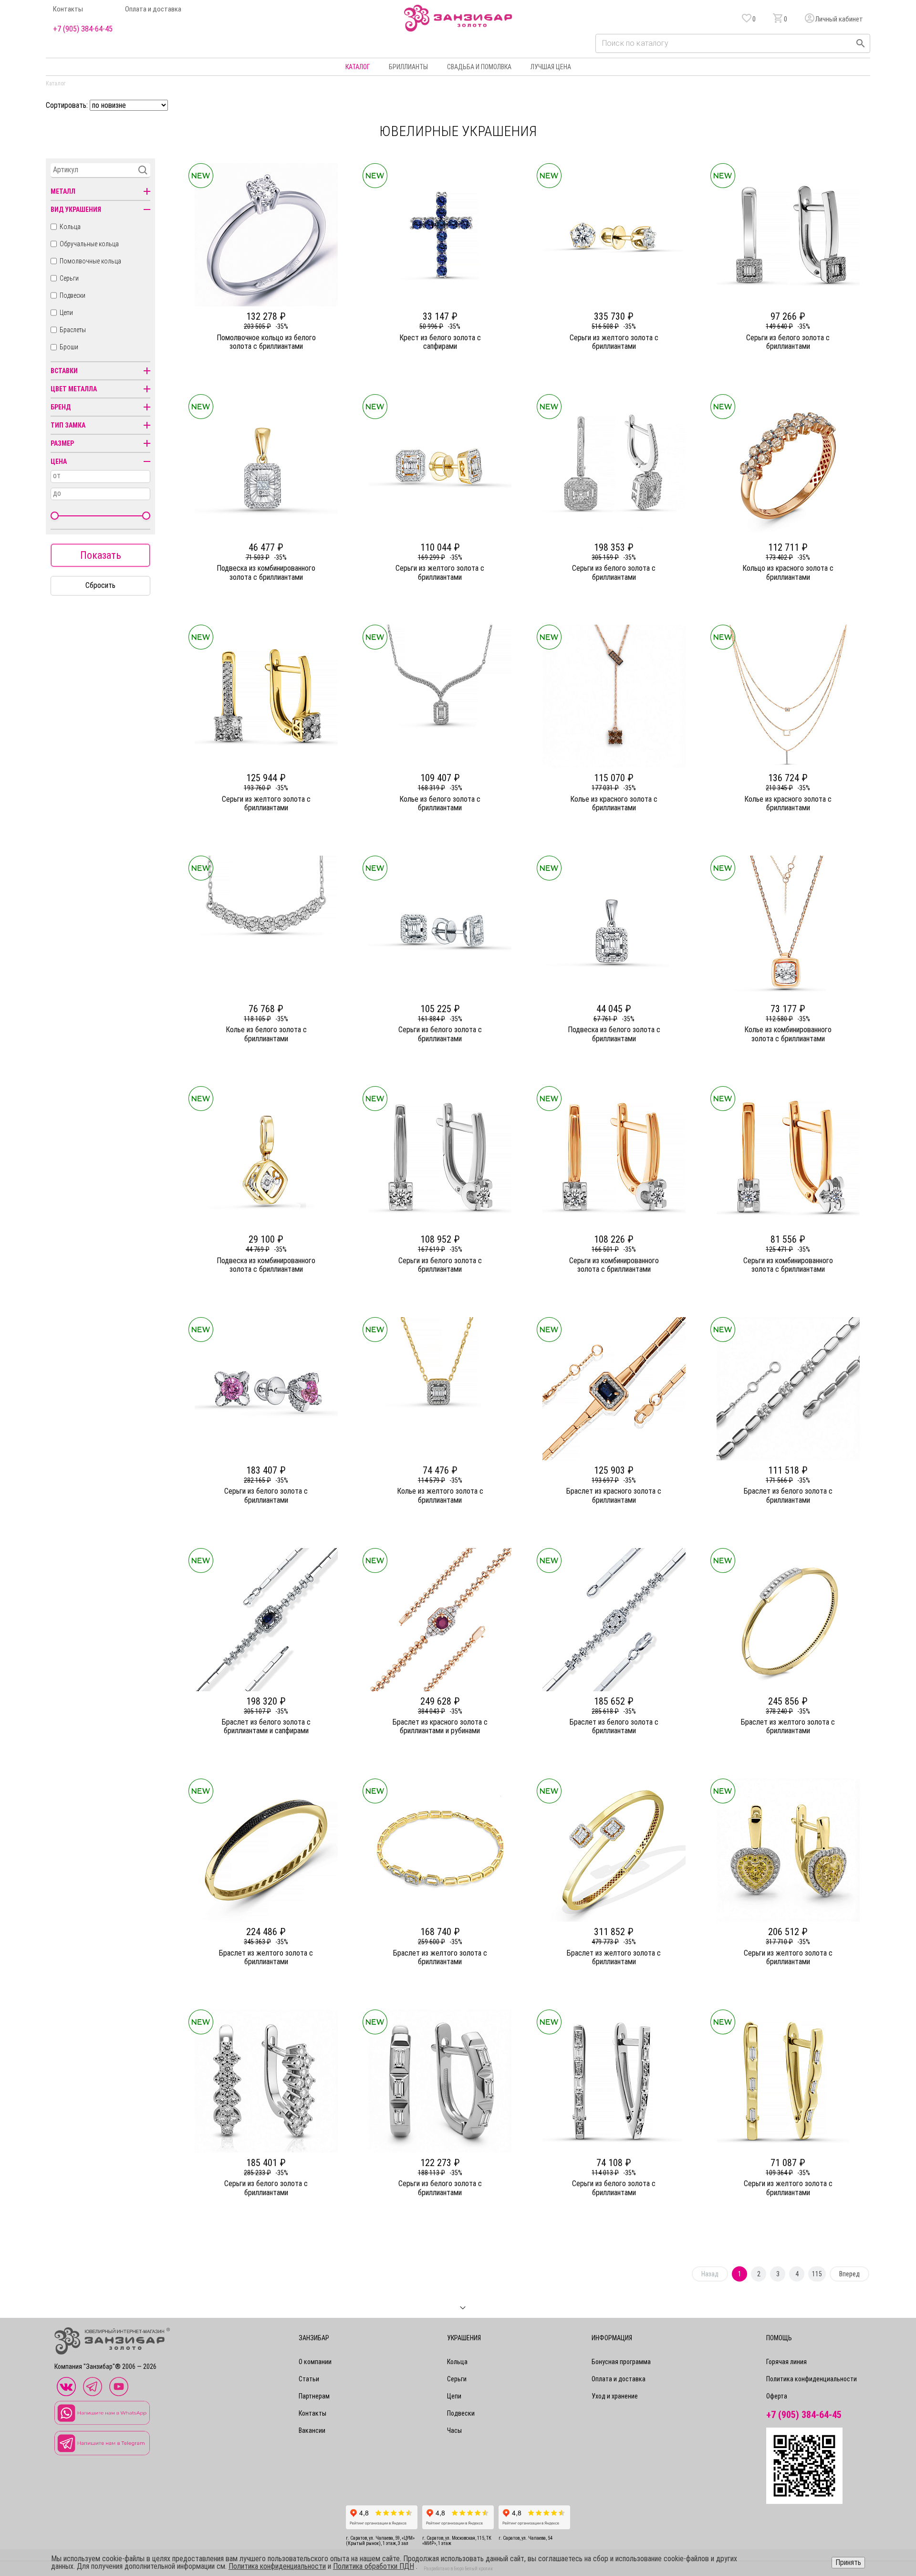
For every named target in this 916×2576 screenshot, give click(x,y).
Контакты (68, 9)
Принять (848, 2562)
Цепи (66, 313)
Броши (69, 347)
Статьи (309, 2379)
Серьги (69, 278)
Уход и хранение (615, 2396)
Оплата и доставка (153, 9)
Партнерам (314, 2396)
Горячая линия (786, 2362)
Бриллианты (408, 67)
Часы (454, 2430)
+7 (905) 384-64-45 (83, 29)
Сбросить (100, 585)
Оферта (777, 2396)
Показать (101, 555)
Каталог (358, 67)
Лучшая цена (551, 67)
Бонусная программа (621, 2362)
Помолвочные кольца (90, 261)
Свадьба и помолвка (479, 67)
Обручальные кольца (89, 244)
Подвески (73, 295)
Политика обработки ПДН (374, 2566)
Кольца (70, 227)
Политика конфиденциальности (812, 2379)
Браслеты (73, 330)
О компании (315, 2362)
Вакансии (312, 2430)
